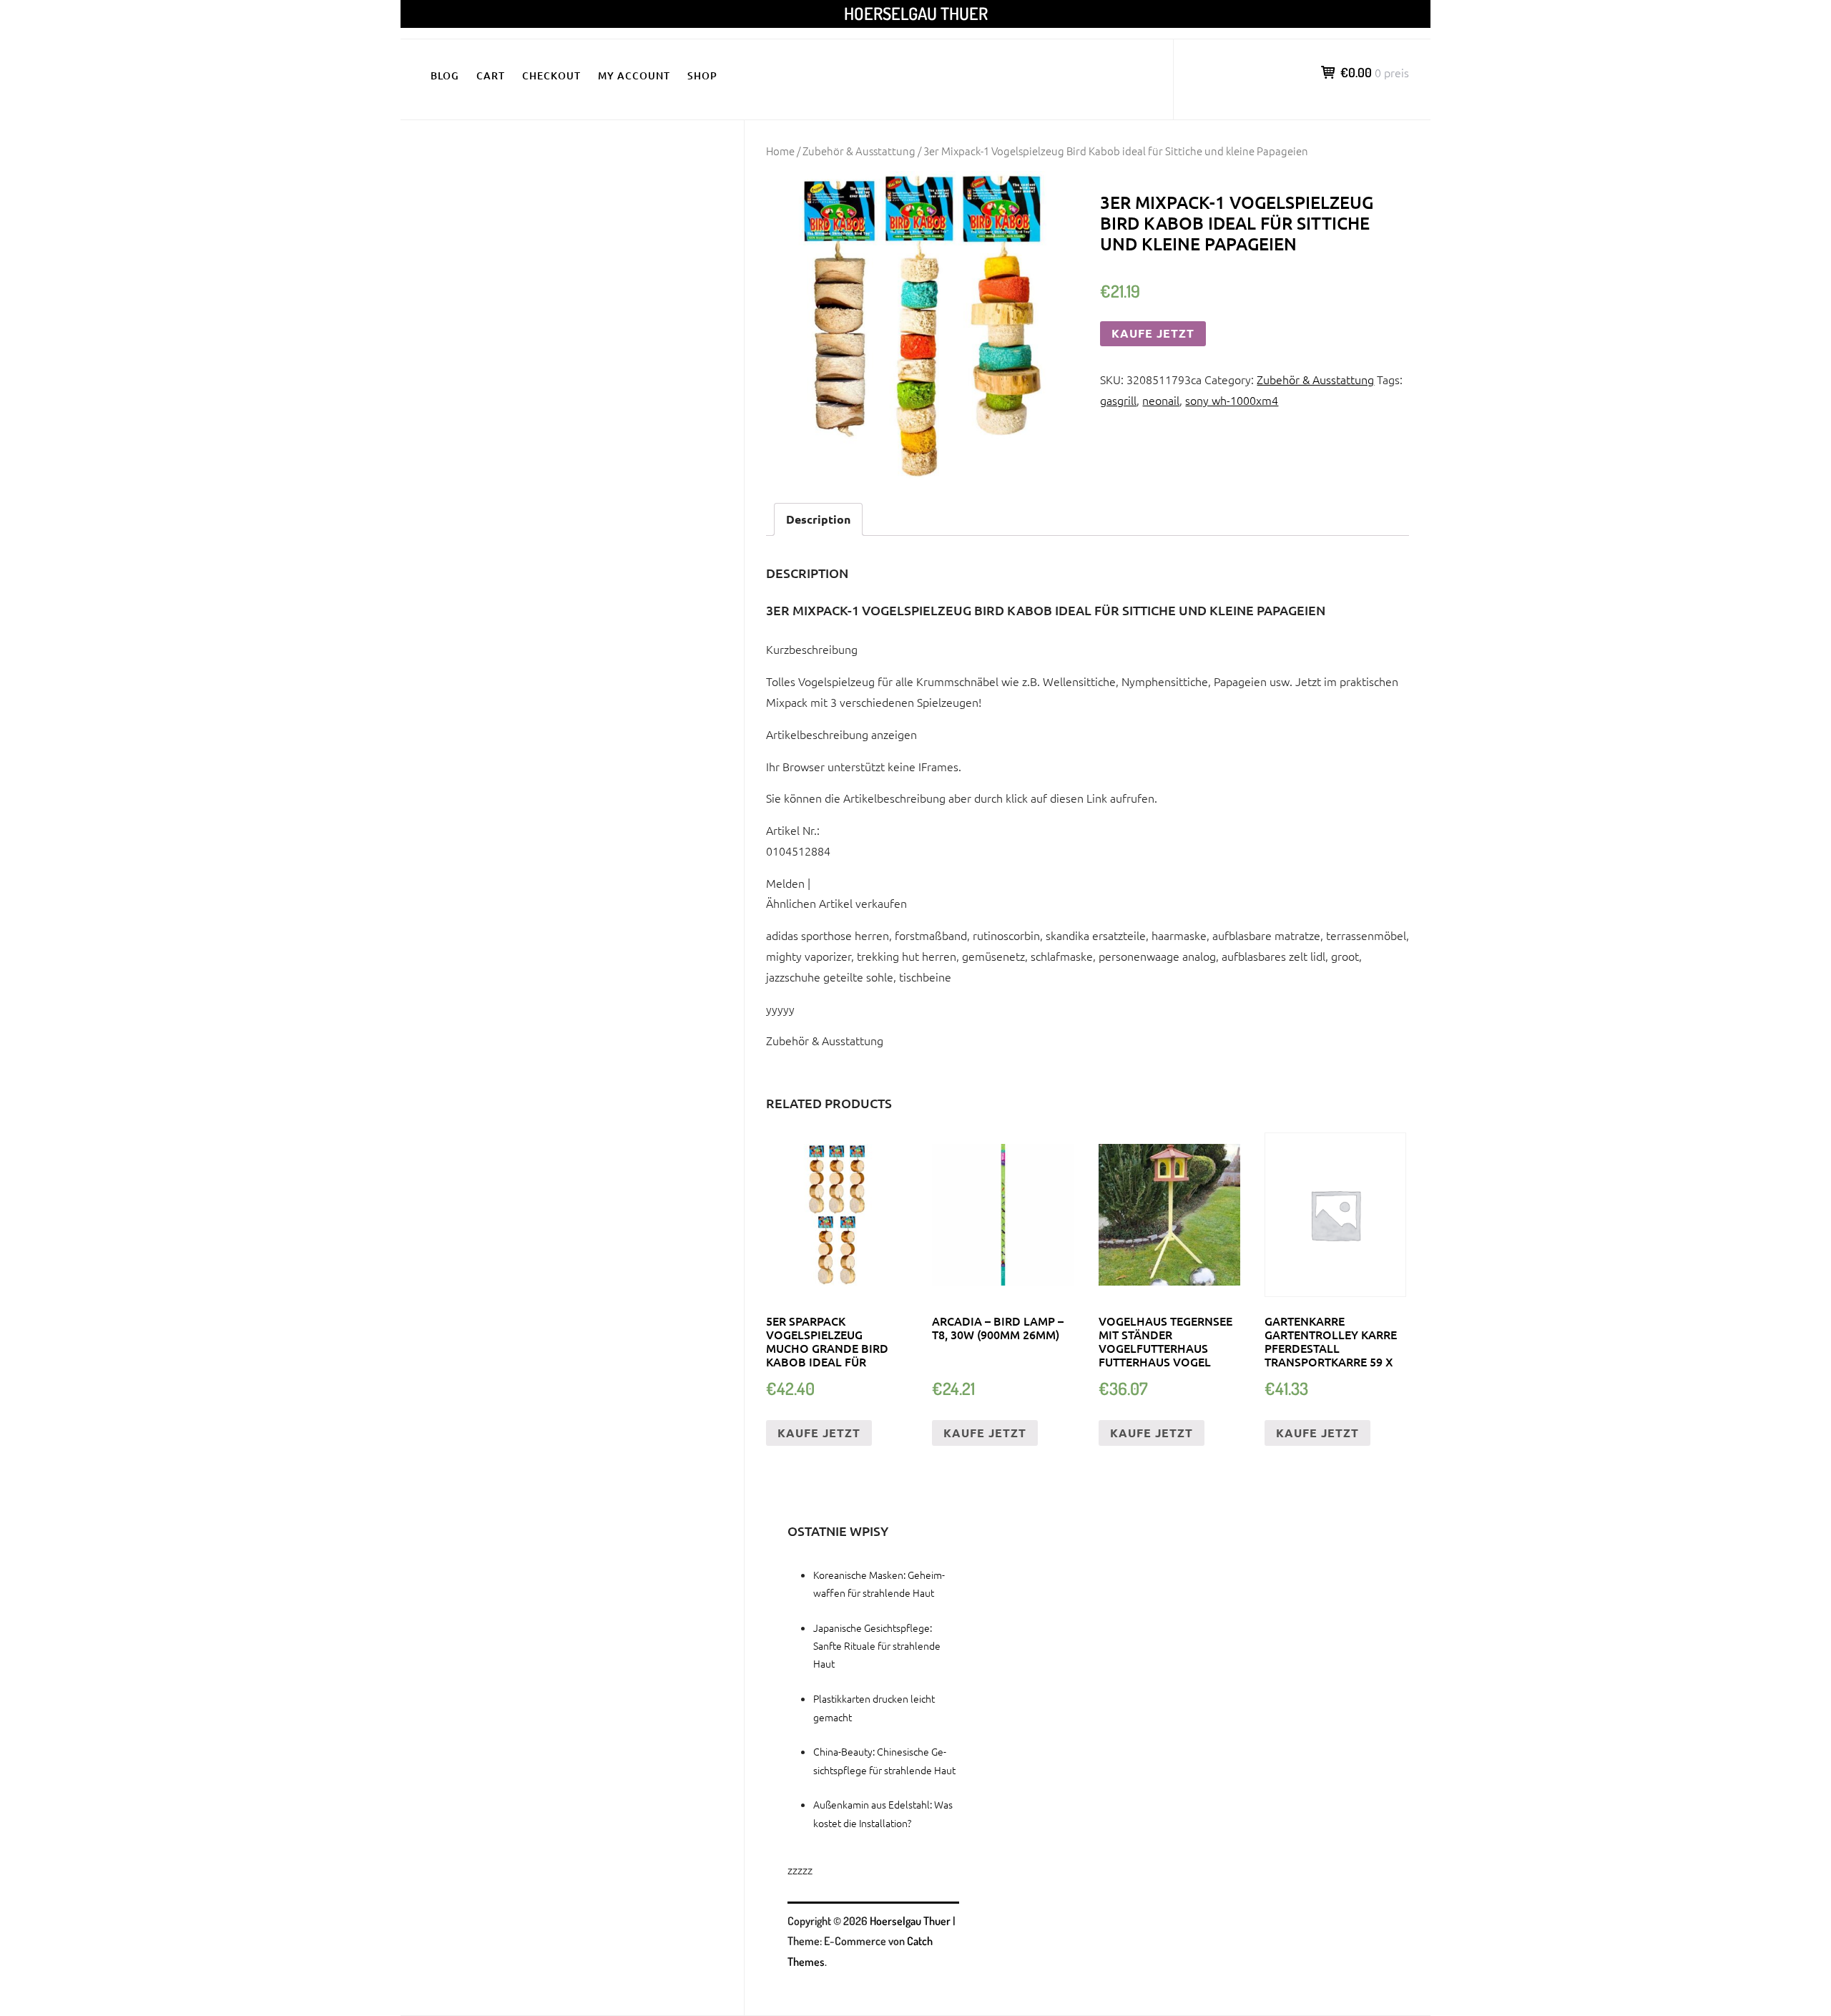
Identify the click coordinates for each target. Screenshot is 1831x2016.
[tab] (818, 520)
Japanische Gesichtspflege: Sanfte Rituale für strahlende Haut (877, 1645)
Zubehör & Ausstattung (859, 151)
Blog (445, 75)
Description (818, 519)
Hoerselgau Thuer (916, 13)
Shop (702, 75)
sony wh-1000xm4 (1232, 400)
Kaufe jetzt (1153, 333)
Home (780, 151)
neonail (1161, 400)
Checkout (551, 75)
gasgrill (1118, 400)
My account (634, 75)
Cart (491, 75)
